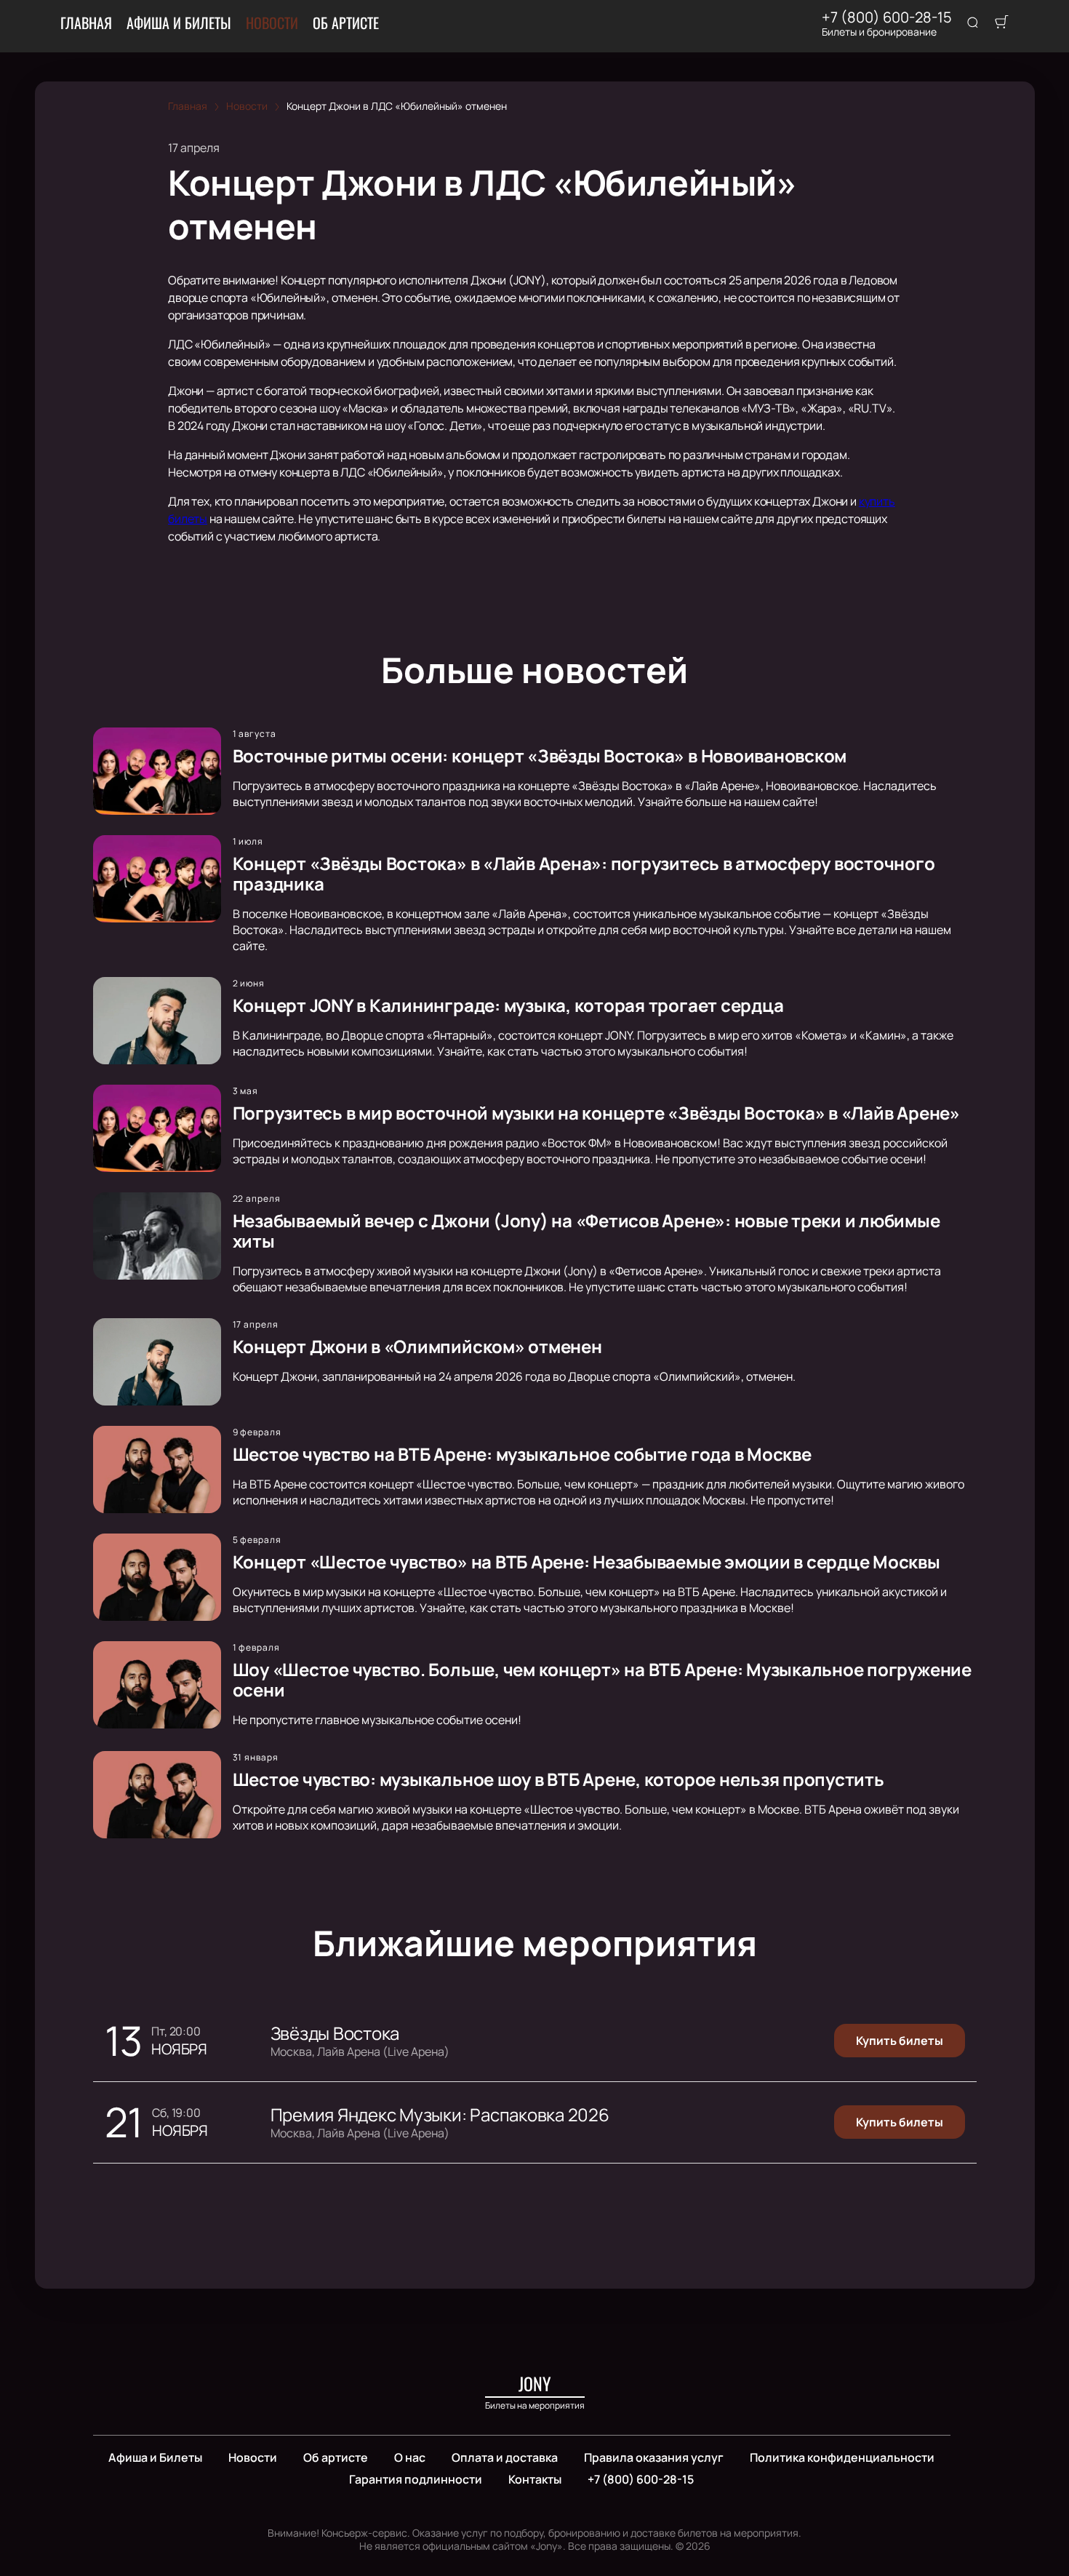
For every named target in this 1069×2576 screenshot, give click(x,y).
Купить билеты (900, 2041)
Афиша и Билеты (179, 23)
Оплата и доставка (505, 2457)
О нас (410, 2457)
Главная (86, 23)
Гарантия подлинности (416, 2479)
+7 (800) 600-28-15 (887, 17)
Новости (272, 23)
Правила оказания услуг (654, 2457)
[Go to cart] (1001, 23)
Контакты (535, 2479)
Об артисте (346, 23)
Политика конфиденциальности (842, 2457)
